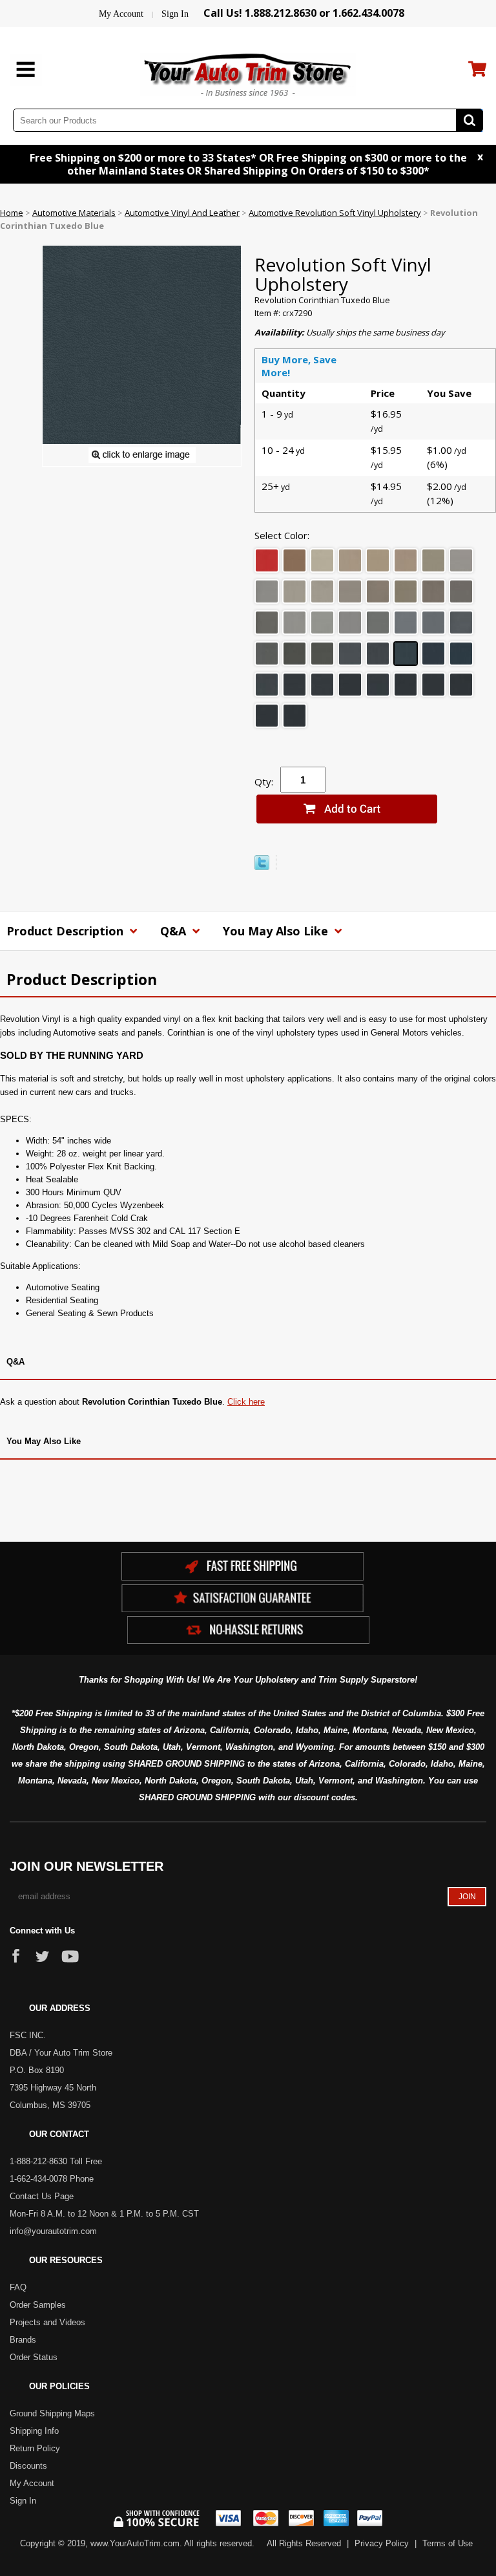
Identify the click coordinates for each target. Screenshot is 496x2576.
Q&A (175, 931)
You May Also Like (277, 931)
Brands (23, 2340)
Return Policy (35, 2448)
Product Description (67, 931)
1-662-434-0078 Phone (52, 2179)
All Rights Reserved (304, 2543)
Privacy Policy (382, 2543)
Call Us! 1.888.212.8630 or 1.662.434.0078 (304, 13)
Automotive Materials (74, 213)
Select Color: (282, 535)
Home (12, 213)
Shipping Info (34, 2431)
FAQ (18, 2287)
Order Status (34, 2357)
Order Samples (38, 2305)
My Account (121, 14)
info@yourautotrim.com (53, 2231)
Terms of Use (448, 2543)
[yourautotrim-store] (248, 73)
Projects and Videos (47, 2322)
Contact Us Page (42, 2196)
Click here (246, 1402)
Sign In (175, 14)
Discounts (28, 2466)
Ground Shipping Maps (52, 2413)
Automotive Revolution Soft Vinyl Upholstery (335, 213)
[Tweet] (262, 867)
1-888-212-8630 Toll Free (56, 2161)
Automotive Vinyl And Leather (182, 213)
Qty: (264, 782)
